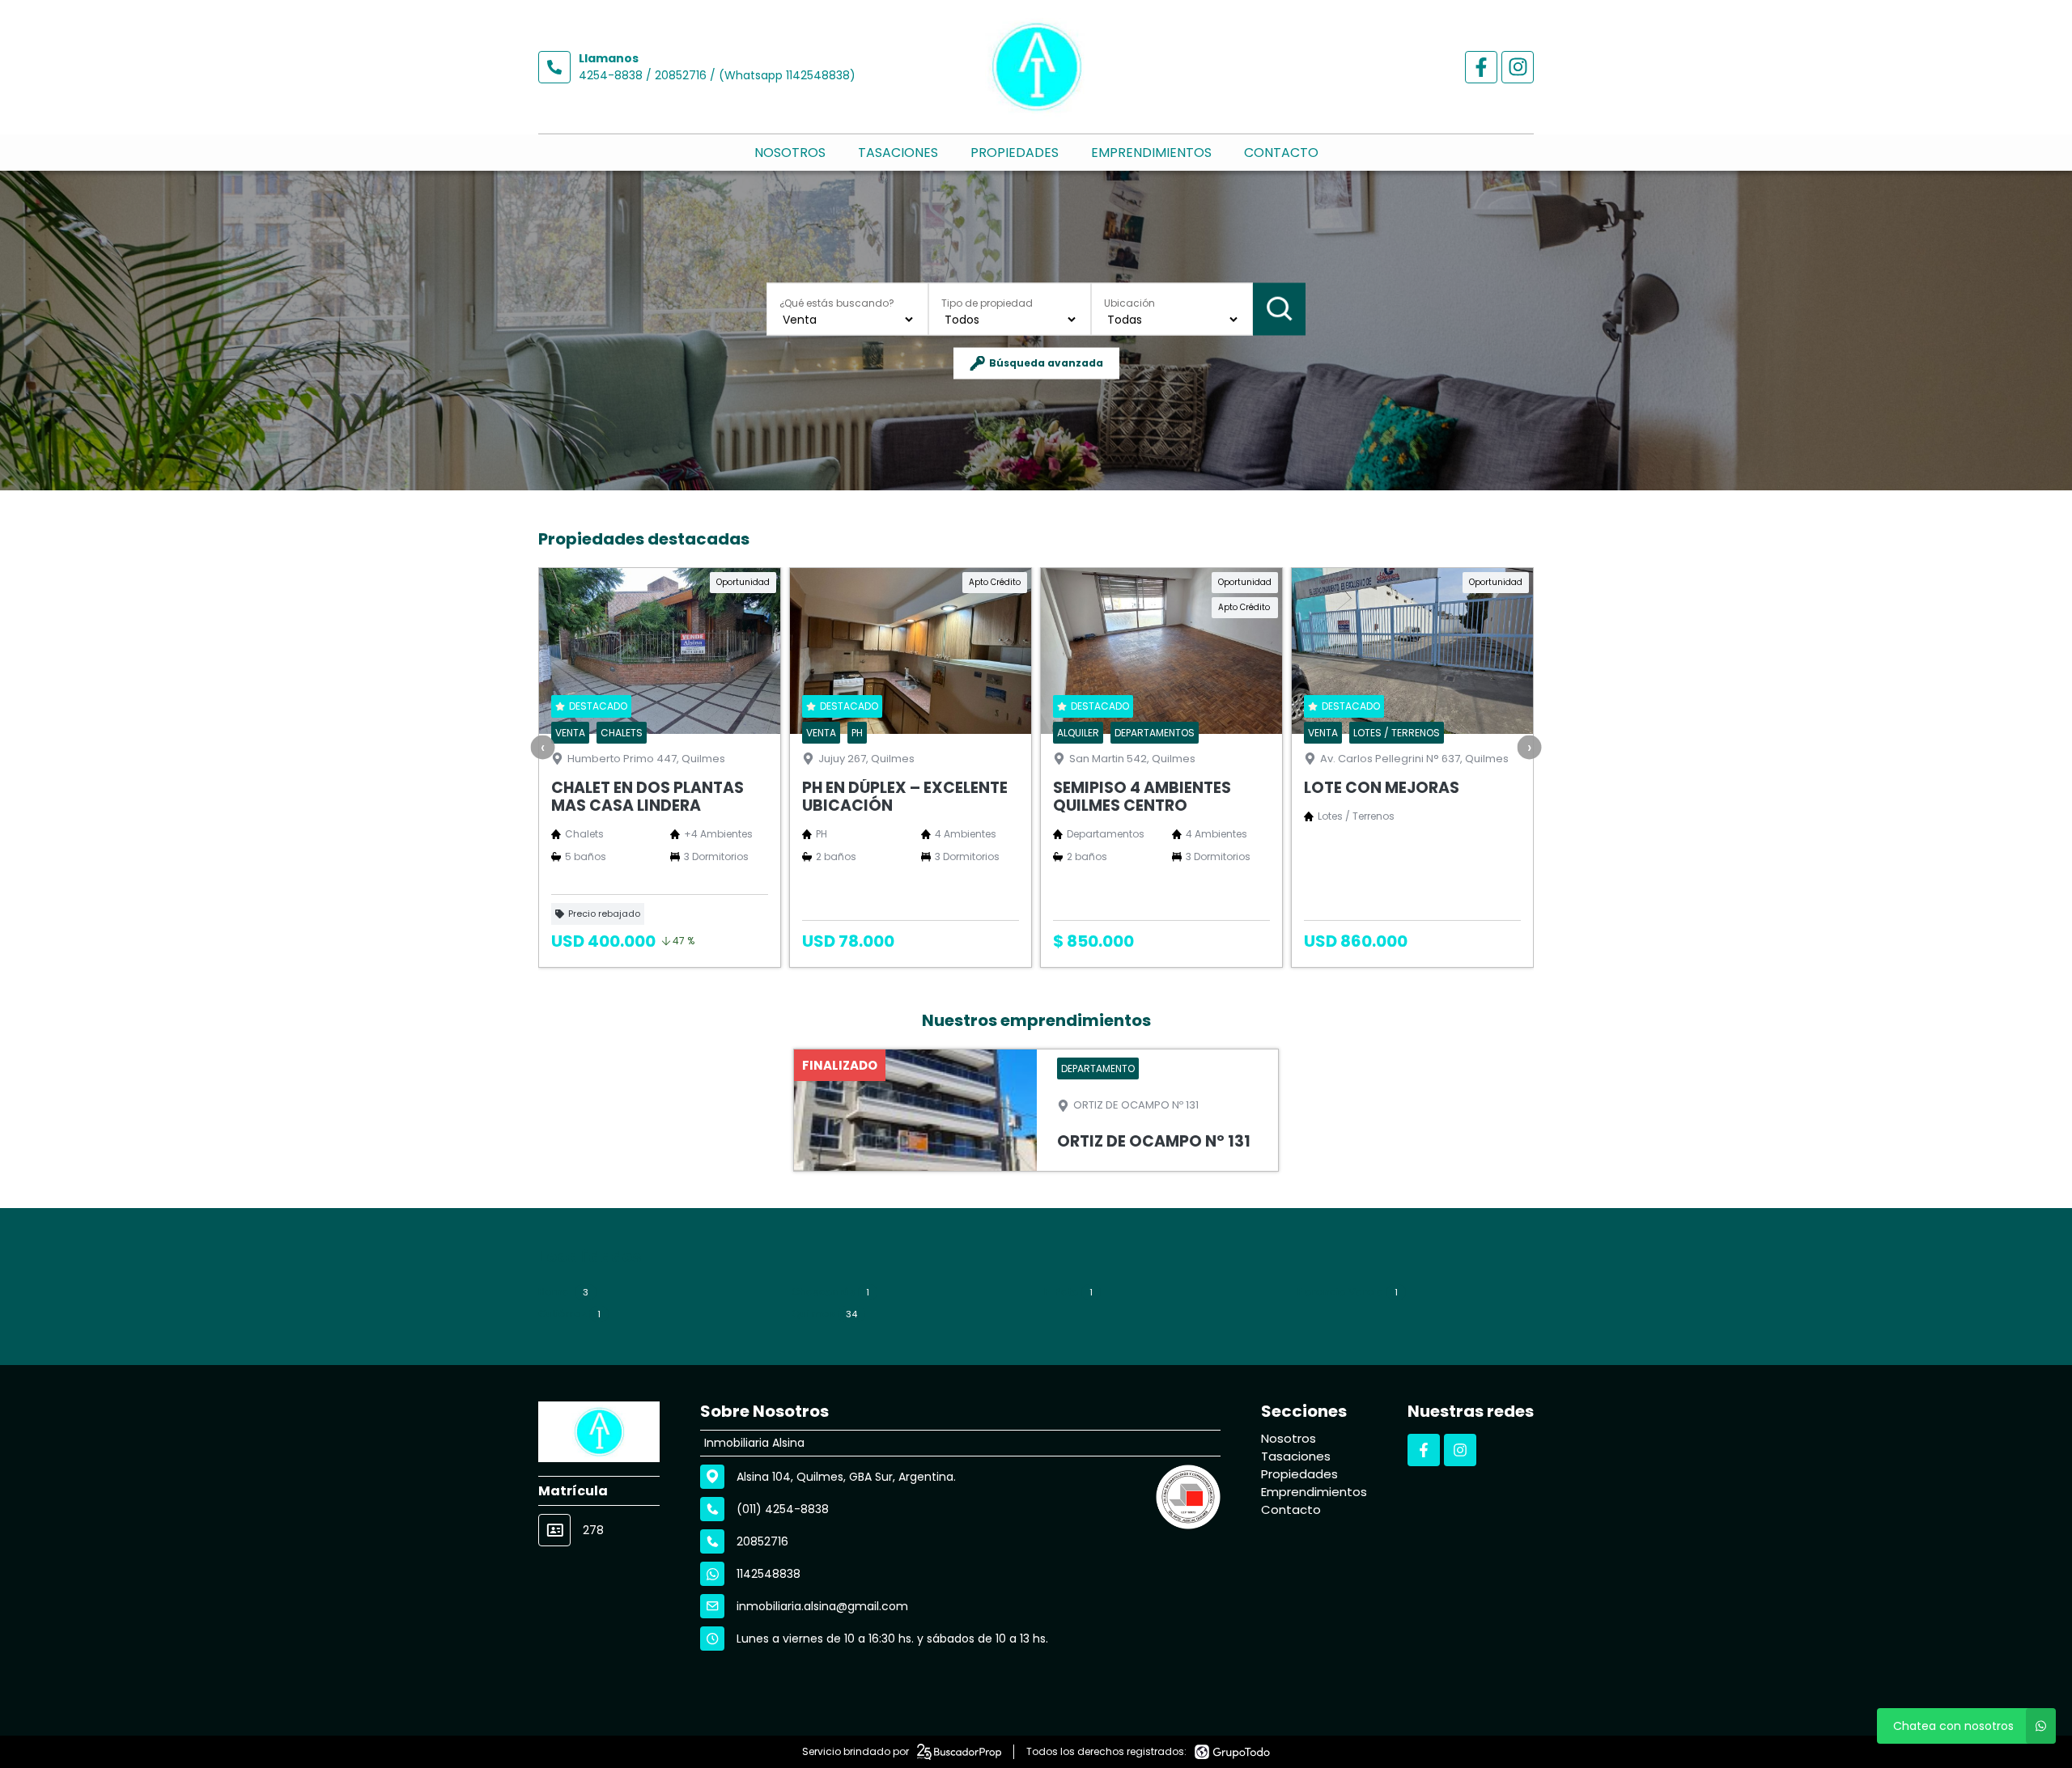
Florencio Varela (1348, 1292)
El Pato (1068, 1292)
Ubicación (1129, 302)
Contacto (1281, 153)
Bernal (563, 1292)
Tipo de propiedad (987, 302)
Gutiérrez (569, 1314)
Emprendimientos (1151, 153)
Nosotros (790, 153)
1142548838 (769, 1574)
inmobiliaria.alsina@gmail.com (822, 1606)
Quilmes (824, 1314)
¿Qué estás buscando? (837, 302)
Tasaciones (898, 153)
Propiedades (1015, 153)
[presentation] (543, 748)
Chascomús (830, 1292)
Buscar (1279, 309)
